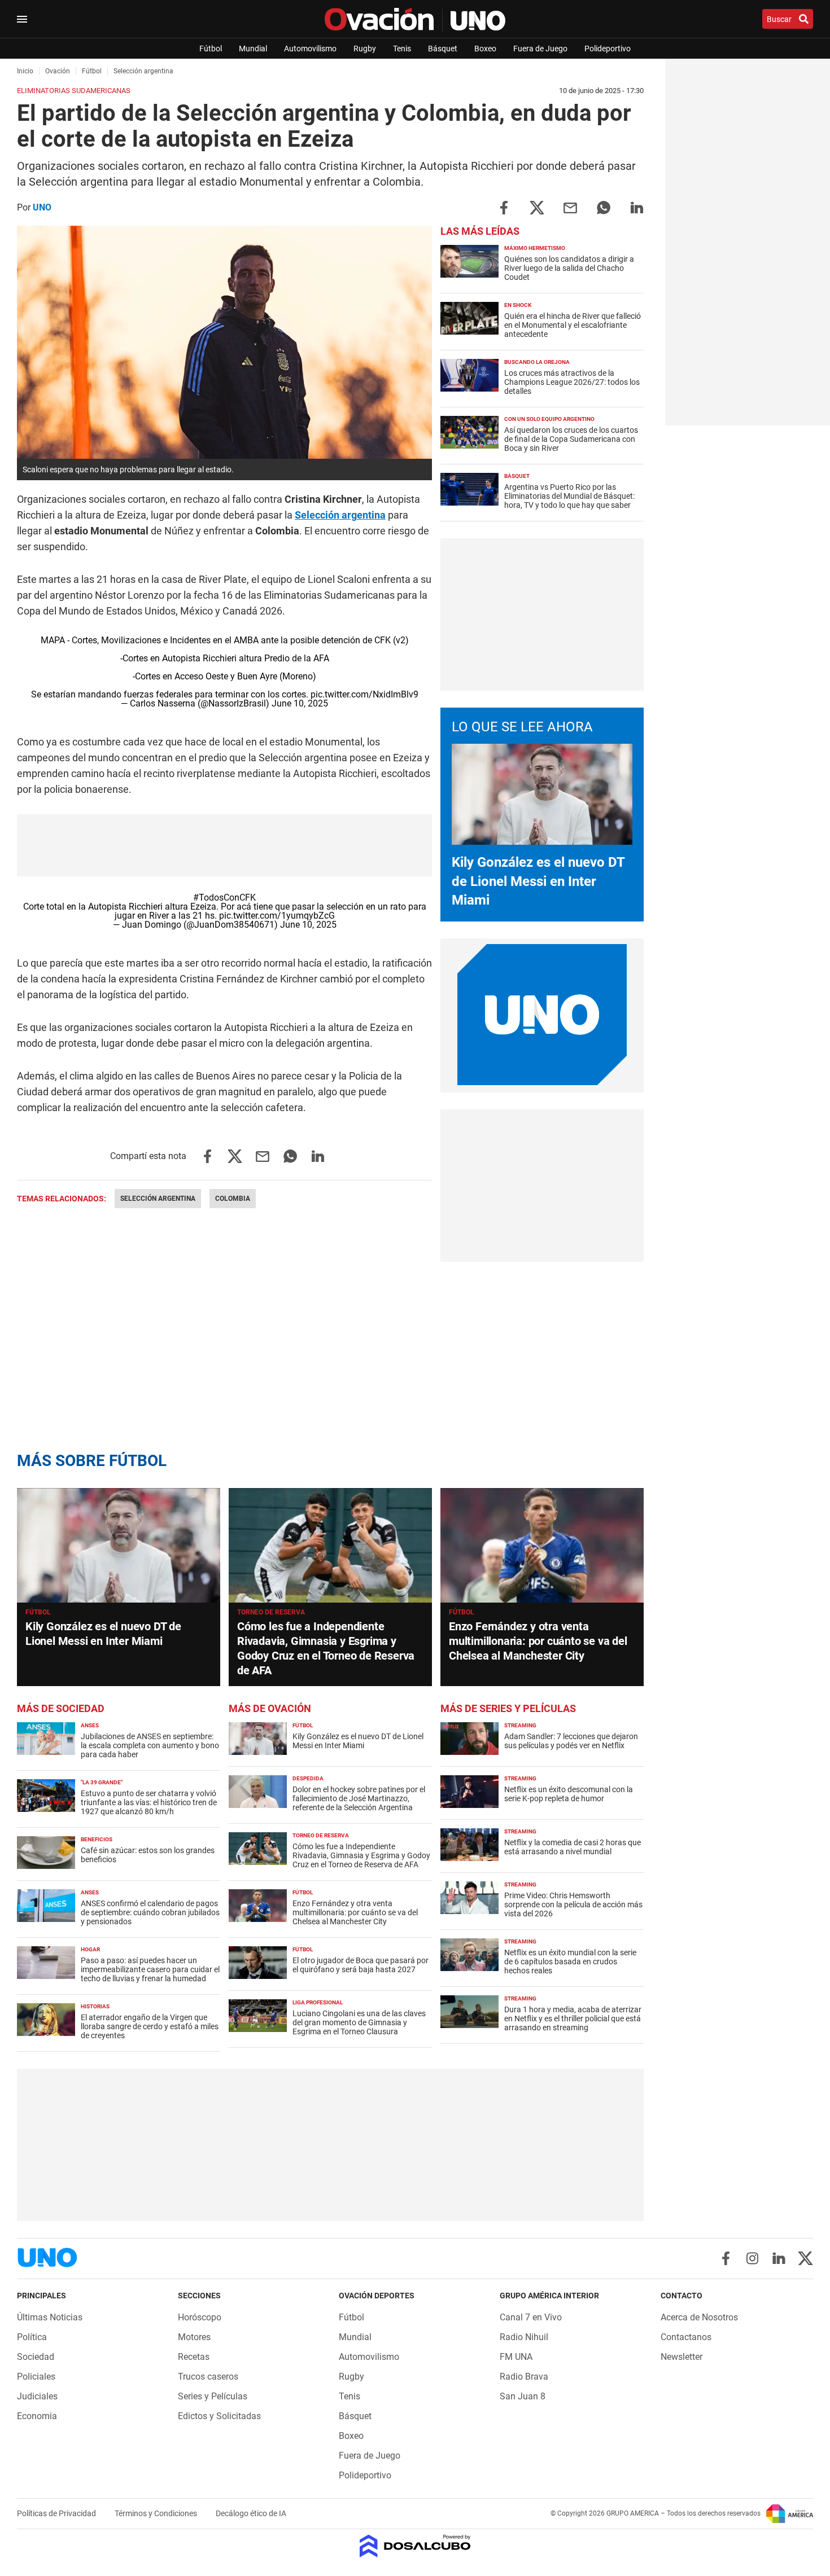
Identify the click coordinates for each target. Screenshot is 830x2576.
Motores (194, 2337)
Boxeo (485, 49)
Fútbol (211, 49)
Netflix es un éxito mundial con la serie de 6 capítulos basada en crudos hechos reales (570, 1961)
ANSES (90, 1725)
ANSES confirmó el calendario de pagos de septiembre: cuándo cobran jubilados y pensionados (150, 1912)
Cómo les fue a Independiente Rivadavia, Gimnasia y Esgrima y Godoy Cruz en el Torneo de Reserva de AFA (361, 1855)
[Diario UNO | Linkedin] (779, 2258)
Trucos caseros (208, 2377)
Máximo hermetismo (535, 248)
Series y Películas (213, 2396)
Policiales (36, 2377)
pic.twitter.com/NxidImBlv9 (364, 694)
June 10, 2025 (300, 703)
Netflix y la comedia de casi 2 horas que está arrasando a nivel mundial (573, 1847)
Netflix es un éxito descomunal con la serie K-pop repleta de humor (569, 1794)
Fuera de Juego (540, 49)
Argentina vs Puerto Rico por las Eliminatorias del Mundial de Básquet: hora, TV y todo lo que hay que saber (569, 496)
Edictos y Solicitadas (219, 2416)
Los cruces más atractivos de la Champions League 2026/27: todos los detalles (572, 382)
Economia (37, 2416)
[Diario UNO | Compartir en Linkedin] (637, 207)
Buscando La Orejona (537, 362)
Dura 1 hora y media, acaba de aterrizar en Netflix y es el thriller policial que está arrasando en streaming (573, 2018)
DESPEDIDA (308, 1778)
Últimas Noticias (50, 2317)
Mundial (253, 49)
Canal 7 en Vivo (531, 2317)
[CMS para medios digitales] (415, 2547)
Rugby (365, 49)
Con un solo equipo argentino (549, 419)
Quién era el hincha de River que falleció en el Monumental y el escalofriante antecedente (573, 325)
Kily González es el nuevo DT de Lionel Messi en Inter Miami (538, 881)
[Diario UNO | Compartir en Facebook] (504, 207)
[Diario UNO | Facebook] (726, 2258)
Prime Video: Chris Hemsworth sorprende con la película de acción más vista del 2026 (573, 1904)
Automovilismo (310, 49)
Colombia (233, 1199)
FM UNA (516, 2357)
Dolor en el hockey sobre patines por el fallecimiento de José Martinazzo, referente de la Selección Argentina (359, 1798)
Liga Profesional (318, 2002)
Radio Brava (524, 2377)
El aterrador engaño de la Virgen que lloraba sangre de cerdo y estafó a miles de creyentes (150, 2026)
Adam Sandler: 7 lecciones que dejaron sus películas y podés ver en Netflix (571, 1741)
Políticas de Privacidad (57, 2513)
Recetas (194, 2357)
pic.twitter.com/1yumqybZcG (277, 916)
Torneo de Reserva (271, 1612)
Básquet (443, 49)
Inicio (25, 71)
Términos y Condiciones (157, 2513)
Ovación (58, 71)
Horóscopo (200, 2317)
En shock (518, 305)
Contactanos (686, 2337)
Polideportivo (608, 49)
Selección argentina (340, 515)
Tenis (402, 49)
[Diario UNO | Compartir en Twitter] (537, 207)
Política (32, 2337)
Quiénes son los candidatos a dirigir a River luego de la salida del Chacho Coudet (569, 268)
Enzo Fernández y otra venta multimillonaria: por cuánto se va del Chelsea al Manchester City (538, 1641)
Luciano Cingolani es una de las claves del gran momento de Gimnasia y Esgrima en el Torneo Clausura (359, 2022)
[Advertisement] (225, 845)
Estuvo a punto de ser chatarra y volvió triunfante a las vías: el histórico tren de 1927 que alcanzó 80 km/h (149, 1802)
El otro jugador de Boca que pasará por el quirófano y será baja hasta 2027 (361, 1965)
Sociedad (36, 2357)
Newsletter (682, 2357)
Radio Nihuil (524, 2337)
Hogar (90, 1949)
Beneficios (97, 1839)
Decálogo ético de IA (251, 2513)
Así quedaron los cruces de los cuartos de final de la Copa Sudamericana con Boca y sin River (571, 439)
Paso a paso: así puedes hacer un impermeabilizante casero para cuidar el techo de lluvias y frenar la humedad (150, 1969)
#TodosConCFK (224, 898)
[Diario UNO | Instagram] (752, 2258)
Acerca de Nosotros (699, 2317)
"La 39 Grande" (102, 1782)
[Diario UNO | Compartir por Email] (570, 207)
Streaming (520, 1725)
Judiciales (37, 2396)
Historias (95, 2006)
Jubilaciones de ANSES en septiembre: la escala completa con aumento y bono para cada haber (150, 1745)
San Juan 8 (523, 2396)
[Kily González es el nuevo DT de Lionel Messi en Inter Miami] (119, 1545)
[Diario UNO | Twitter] (805, 2258)
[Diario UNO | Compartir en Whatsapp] (604, 207)
